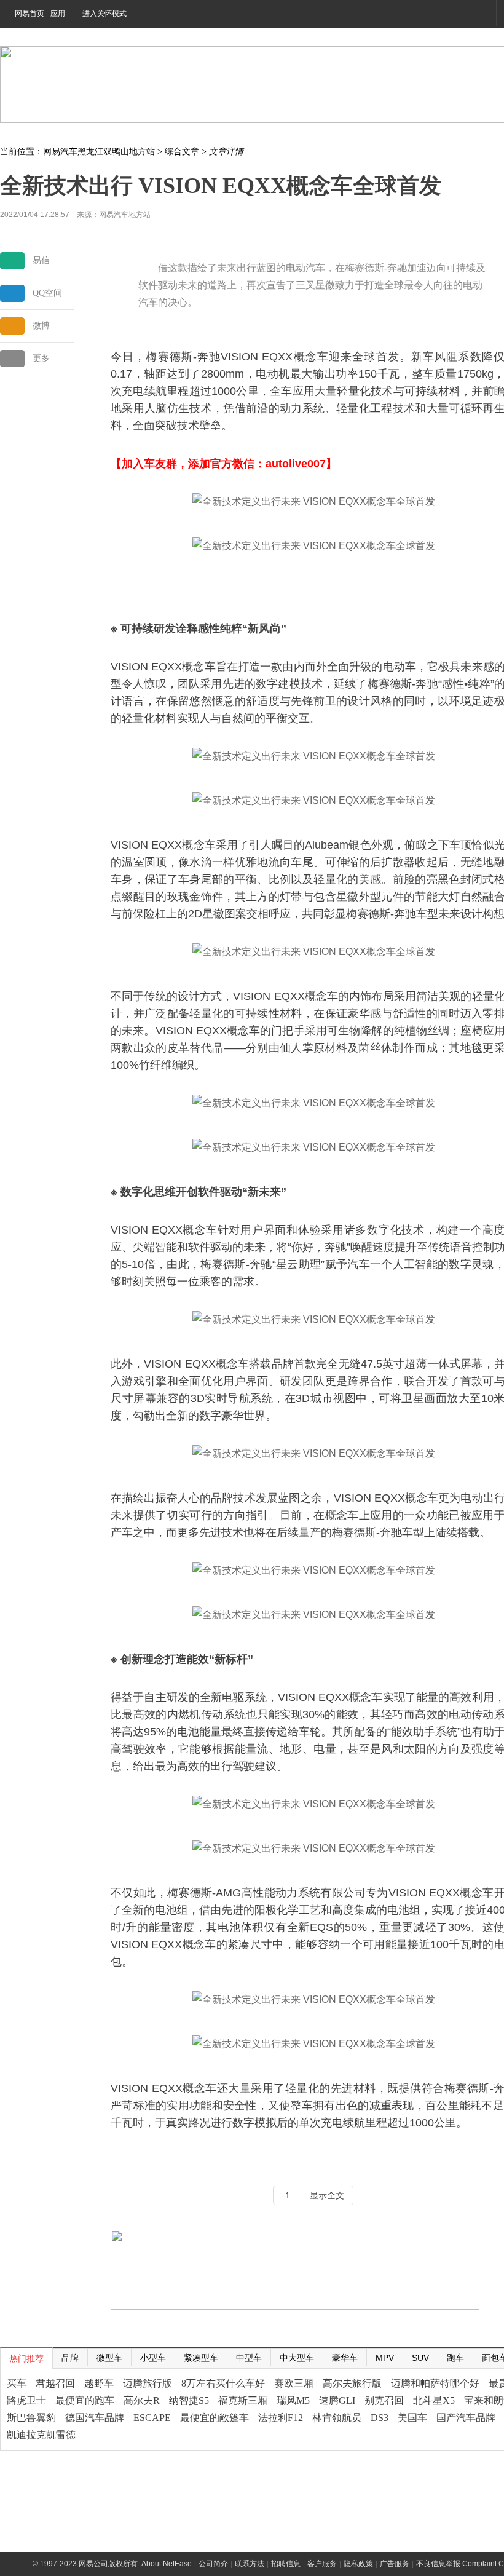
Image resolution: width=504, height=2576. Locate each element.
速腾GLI (337, 2400)
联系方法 (250, 2564)
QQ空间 (47, 293)
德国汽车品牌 (95, 2418)
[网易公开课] (418, 13)
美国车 (412, 2418)
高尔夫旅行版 (352, 2383)
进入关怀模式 (104, 14)
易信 (41, 260)
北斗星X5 (434, 2400)
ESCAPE (152, 2418)
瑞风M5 (293, 2400)
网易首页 (30, 14)
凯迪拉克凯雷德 (41, 2435)
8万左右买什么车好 (223, 2383)
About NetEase (167, 2564)
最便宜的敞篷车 (215, 2418)
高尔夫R (142, 2400)
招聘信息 (286, 2564)
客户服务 (322, 2564)
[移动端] (378, 13)
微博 (41, 326)
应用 (58, 14)
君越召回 (55, 2383)
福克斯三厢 (243, 2400)
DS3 (380, 2418)
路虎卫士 (26, 2400)
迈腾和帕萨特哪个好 (435, 2383)
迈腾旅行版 (148, 2383)
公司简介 (213, 2564)
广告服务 (395, 2564)
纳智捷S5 (189, 2400)
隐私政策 (358, 2564)
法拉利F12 (281, 2418)
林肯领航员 (337, 2418)
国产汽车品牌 (466, 2418)
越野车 (99, 2383)
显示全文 (327, 2195)
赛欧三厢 (294, 2383)
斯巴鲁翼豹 (31, 2418)
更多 (41, 358)
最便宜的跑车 (85, 2400)
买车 (17, 2383)
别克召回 (384, 2400)
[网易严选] (468, 13)
